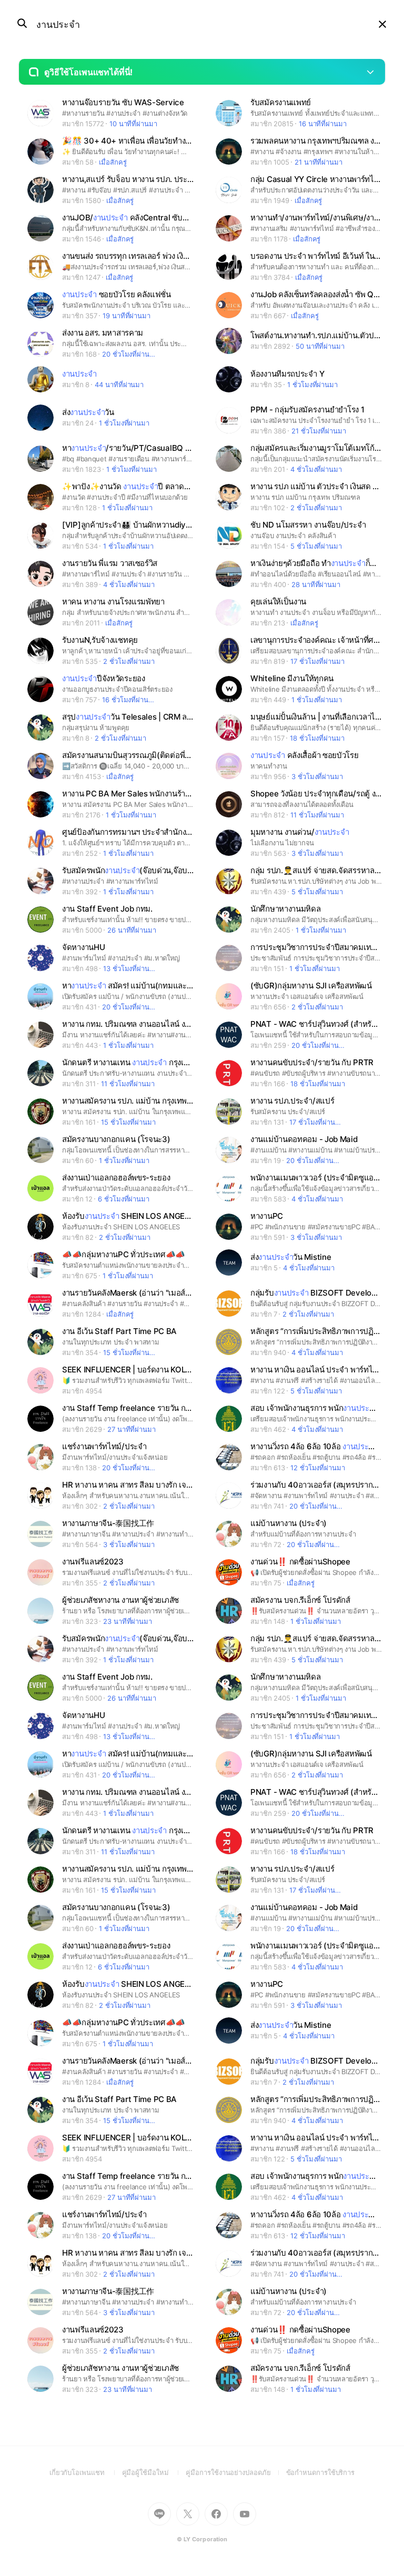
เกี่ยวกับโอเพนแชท (86, 2472)
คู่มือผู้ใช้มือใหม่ (154, 2472)
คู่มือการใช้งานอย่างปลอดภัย (236, 2472)
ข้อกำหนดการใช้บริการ (321, 2472)
